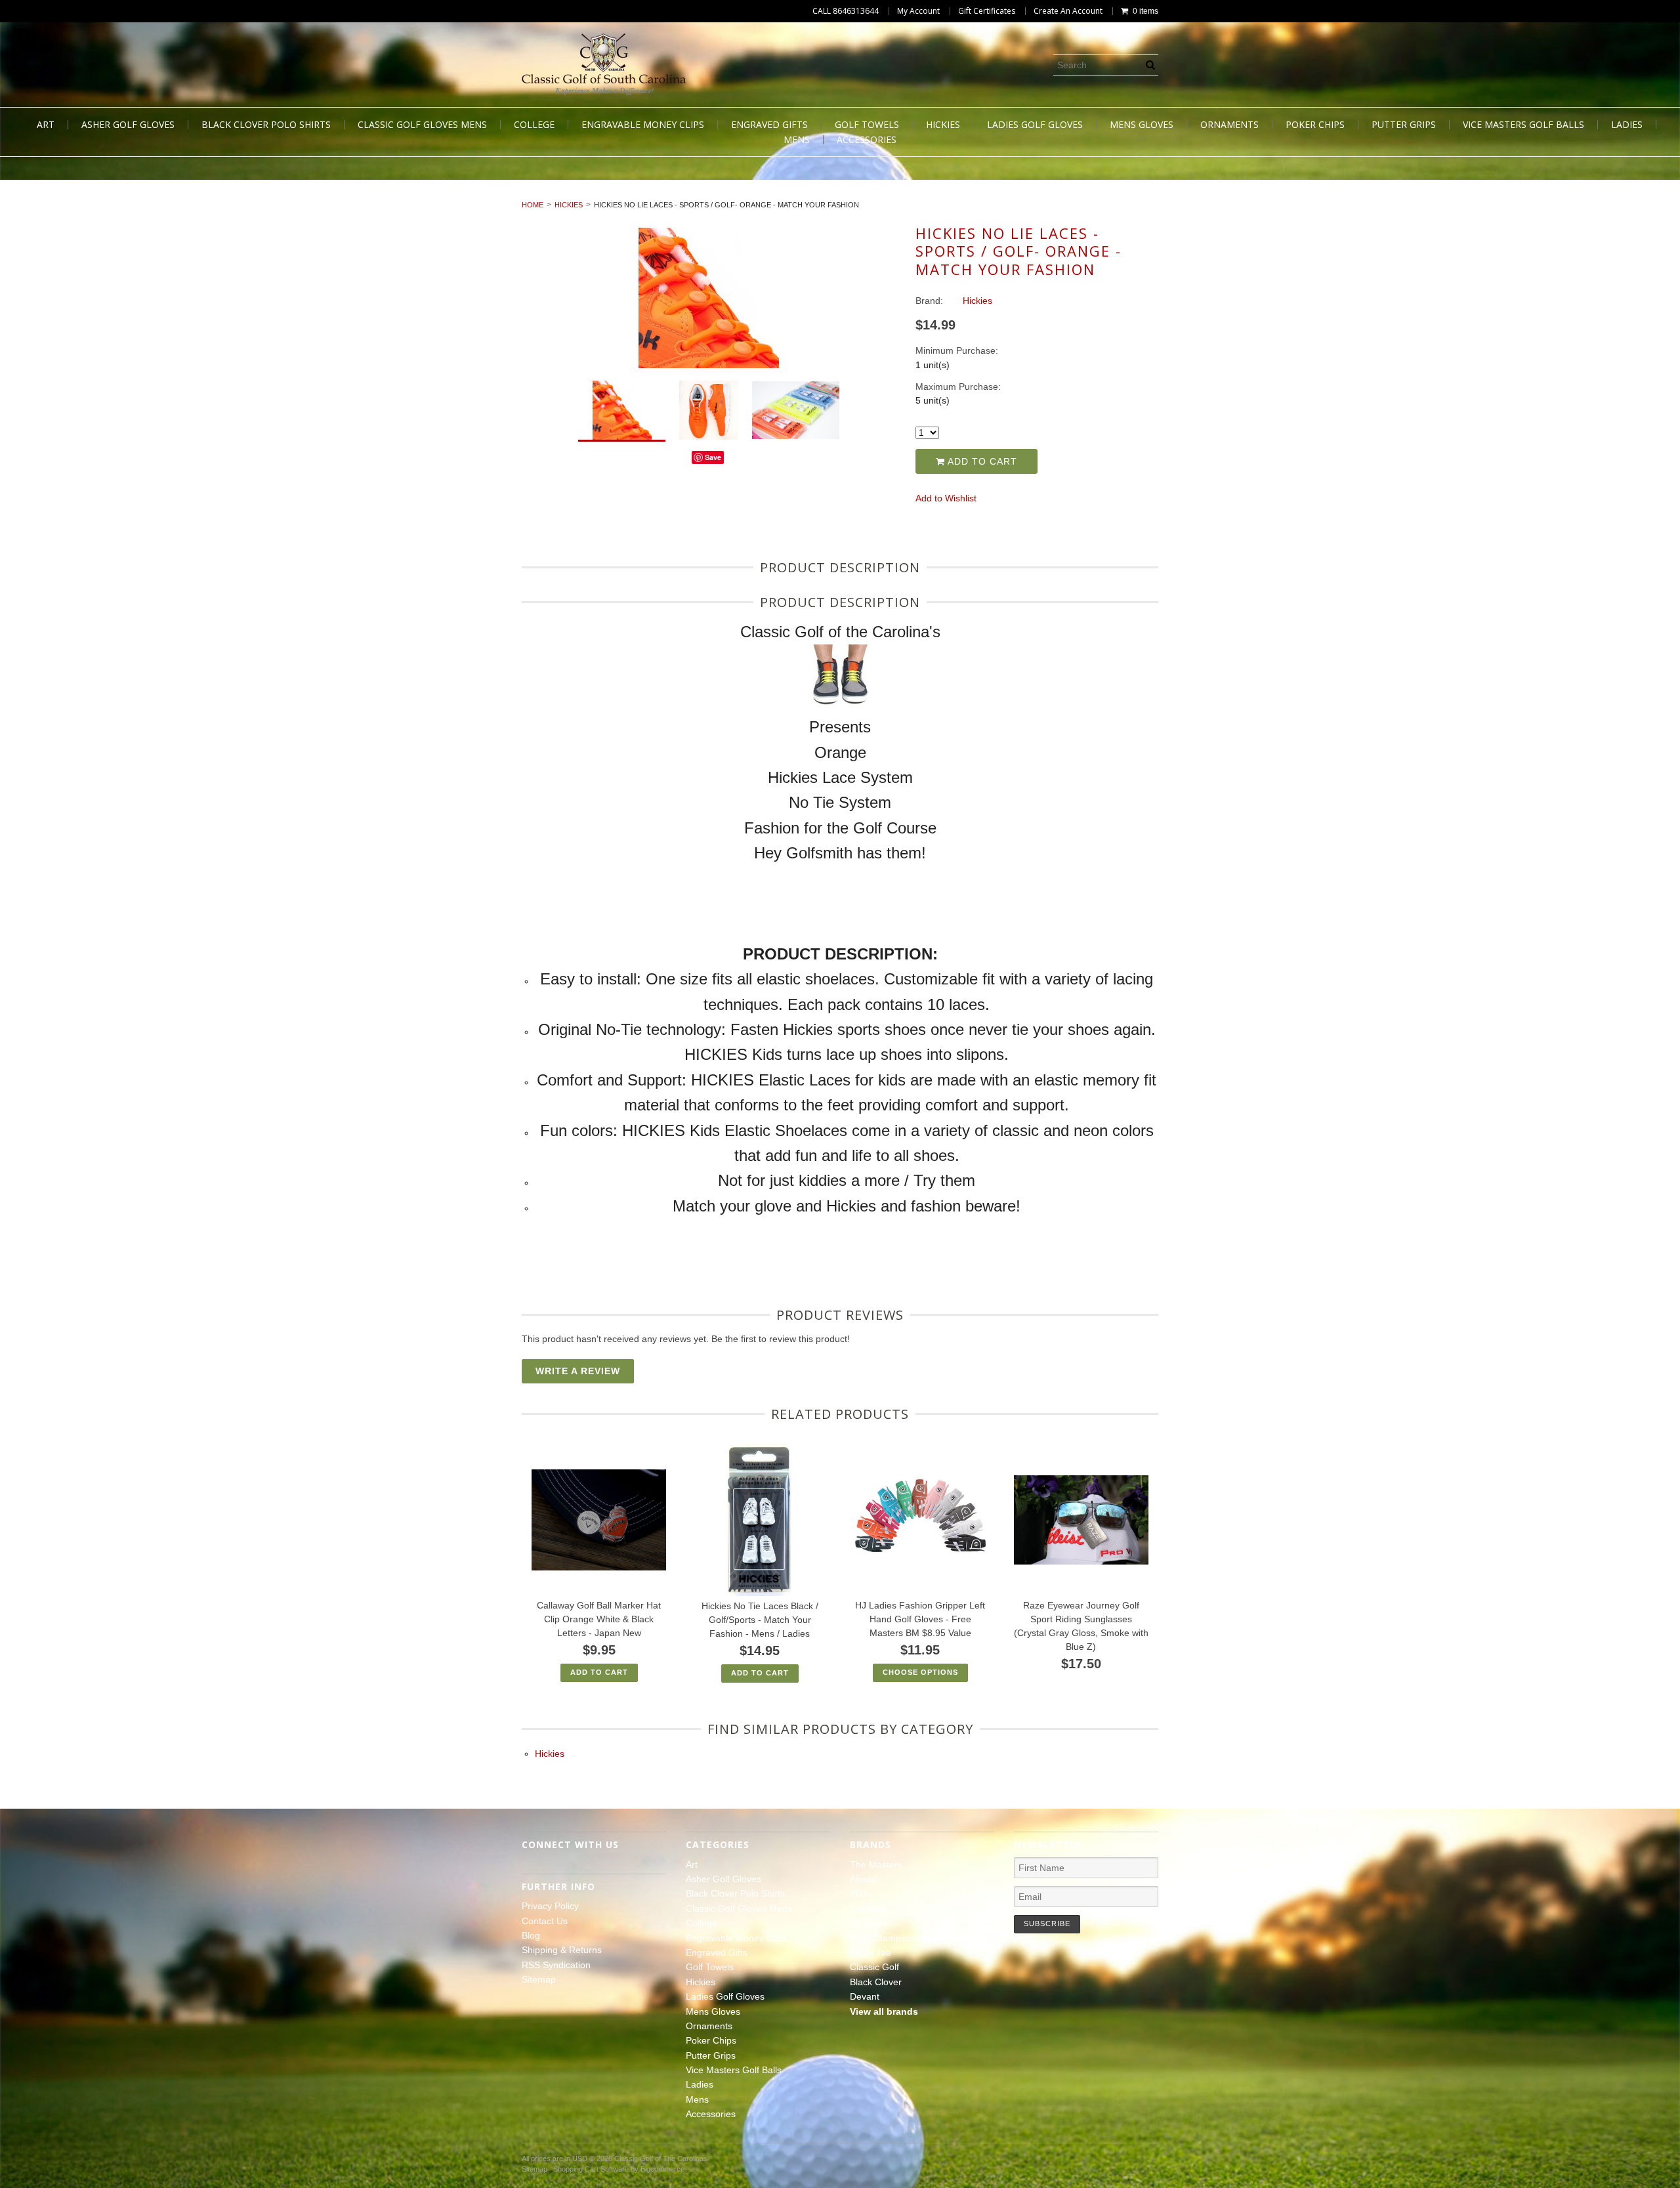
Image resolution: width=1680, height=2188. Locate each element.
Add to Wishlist (946, 498)
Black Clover (876, 1982)
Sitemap (539, 1979)
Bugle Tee (871, 1952)
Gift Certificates (987, 11)
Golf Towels (867, 125)
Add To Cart (599, 1672)
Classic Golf (874, 1967)
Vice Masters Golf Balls (1523, 125)
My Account (918, 11)
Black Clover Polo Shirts (266, 125)
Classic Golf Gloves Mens (422, 125)
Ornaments (1229, 125)
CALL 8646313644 (846, 11)
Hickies (943, 125)
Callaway (869, 1908)
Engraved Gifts (769, 125)
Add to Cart (981, 461)
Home (533, 205)
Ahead (863, 1879)
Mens (797, 140)
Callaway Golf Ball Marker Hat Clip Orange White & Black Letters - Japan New (599, 1619)
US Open (869, 1923)
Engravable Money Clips (643, 125)
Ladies (1627, 125)
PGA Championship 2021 (902, 1938)
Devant (865, 1996)
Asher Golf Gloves (128, 125)
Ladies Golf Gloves (1035, 125)
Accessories (867, 140)
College (534, 125)
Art (46, 125)
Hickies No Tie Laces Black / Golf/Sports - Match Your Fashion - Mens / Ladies (760, 1620)
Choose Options (920, 1672)
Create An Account (1068, 11)
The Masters (876, 1864)
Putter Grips (1404, 125)
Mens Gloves (1142, 125)
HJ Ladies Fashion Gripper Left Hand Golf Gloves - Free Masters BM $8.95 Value (920, 1619)
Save (713, 457)
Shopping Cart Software (591, 2169)
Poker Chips (1315, 125)
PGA (859, 1893)
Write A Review (578, 1371)
